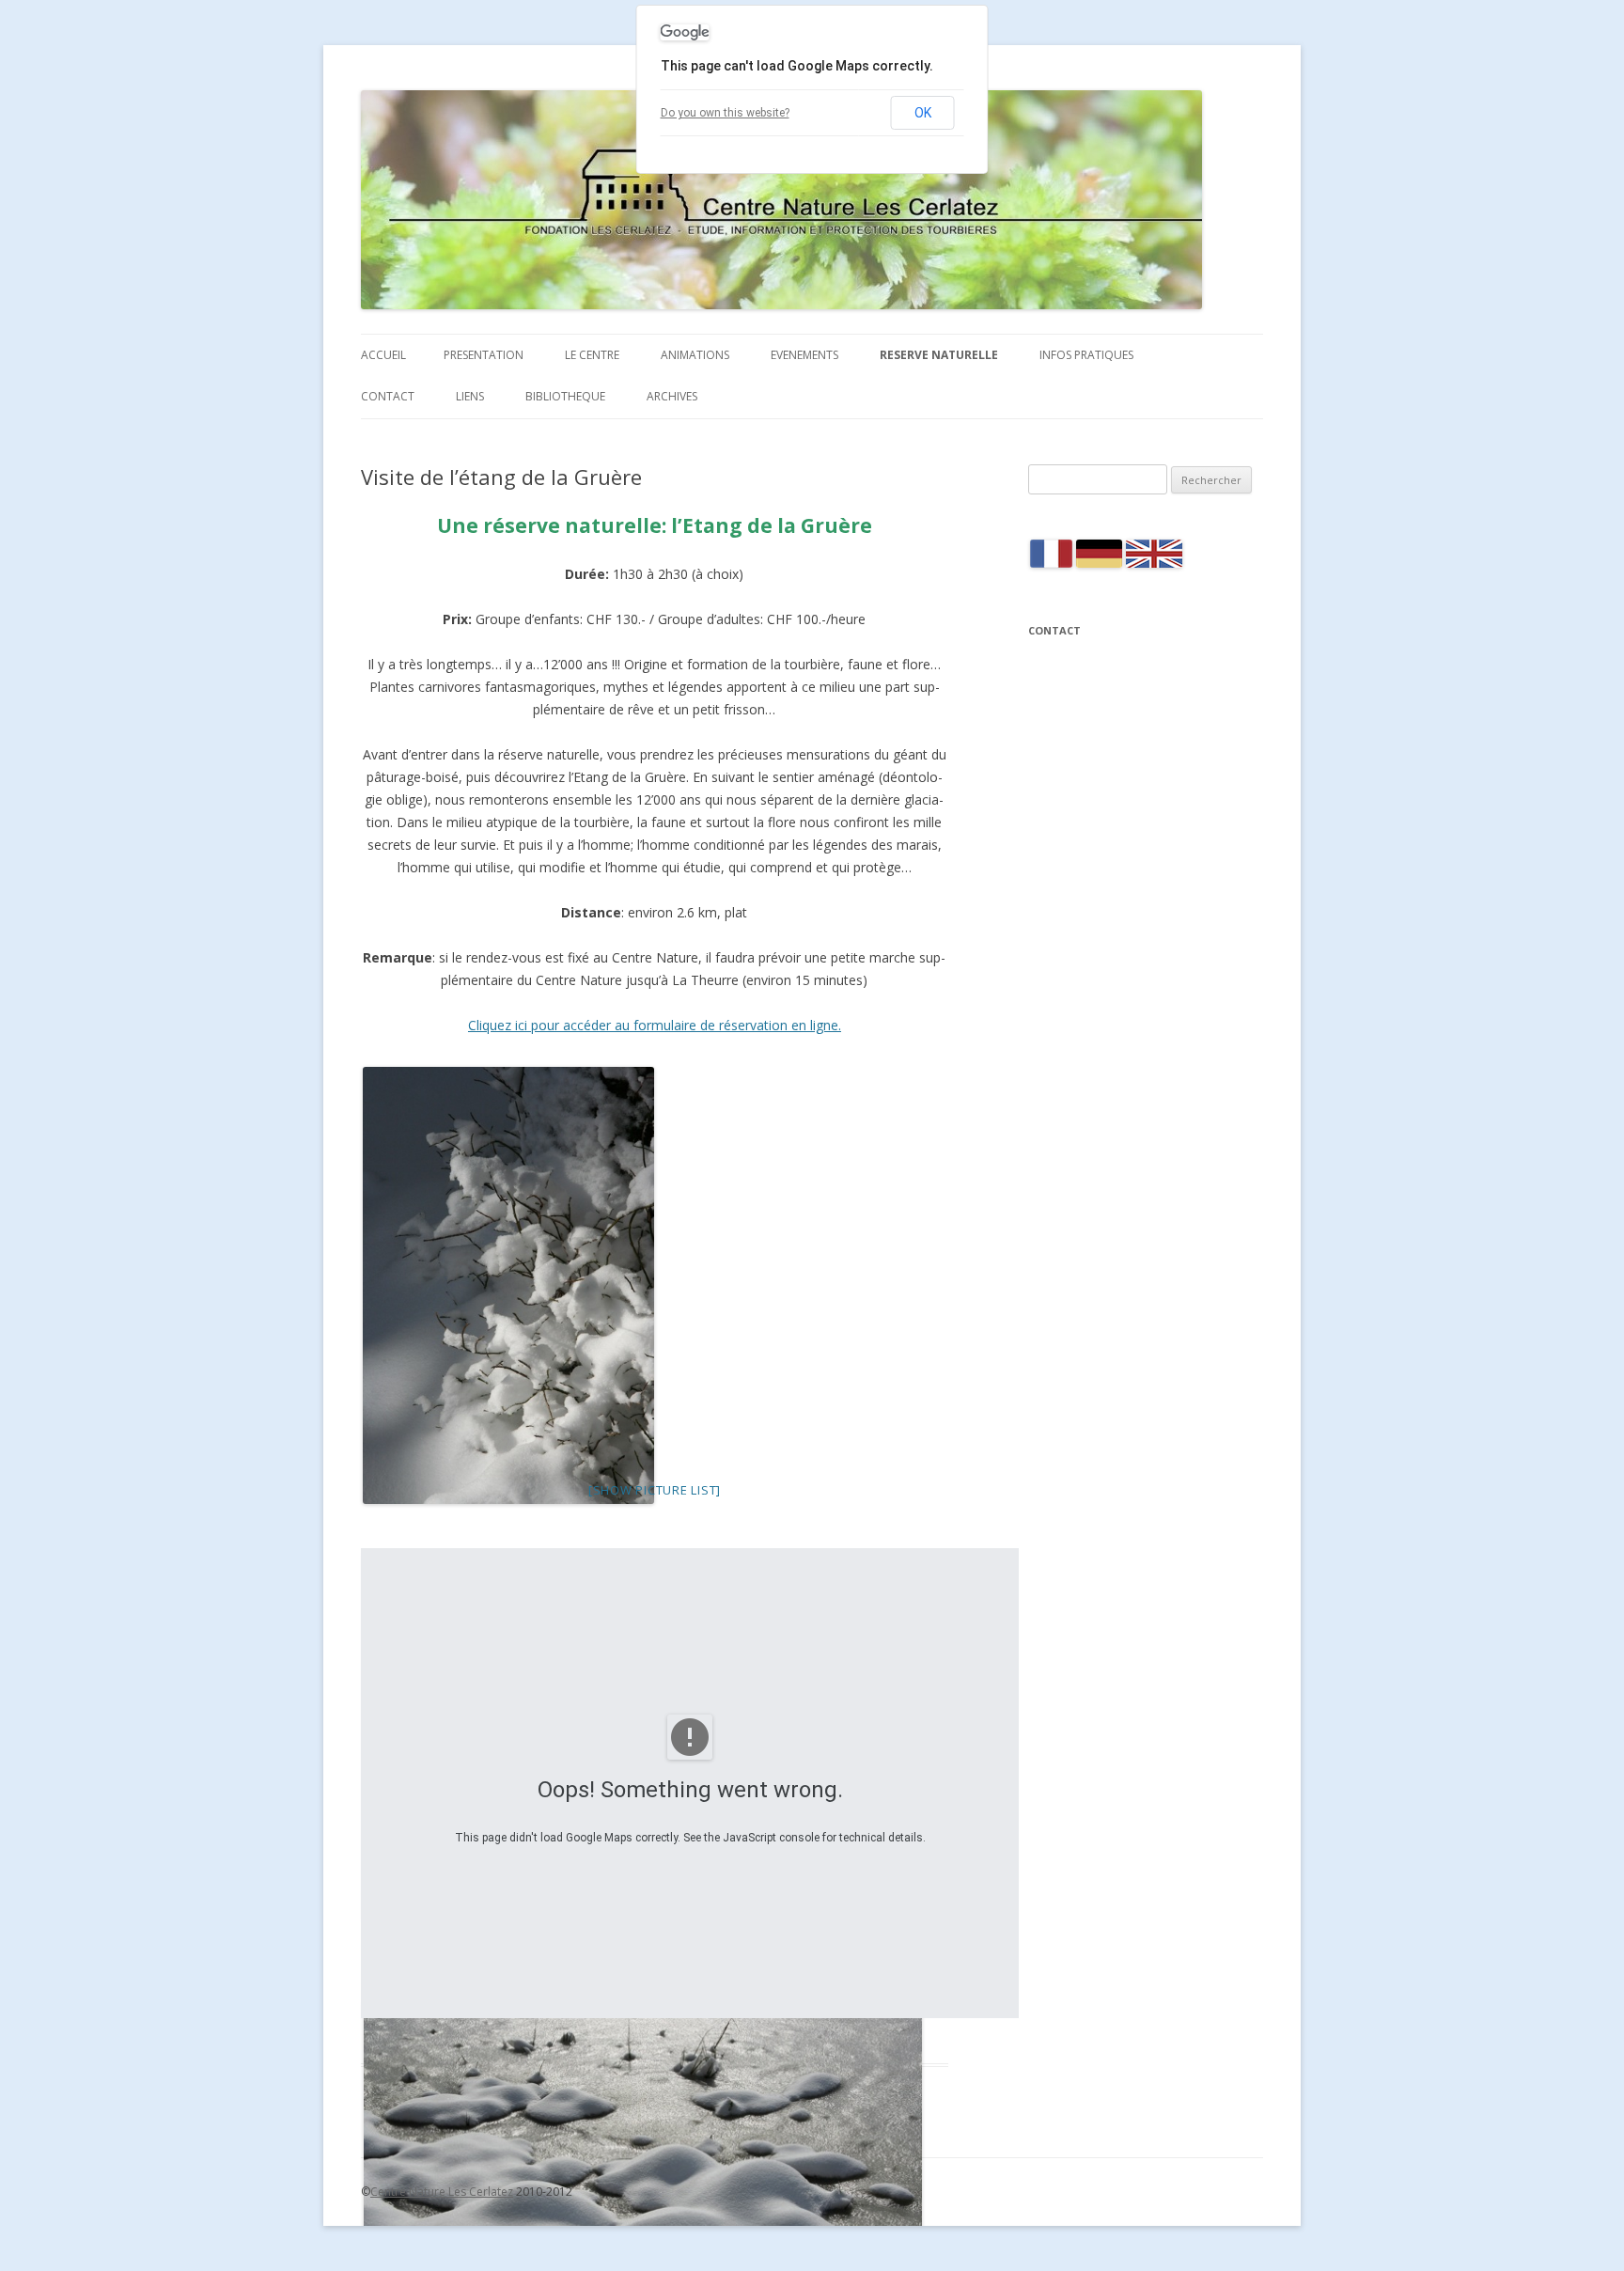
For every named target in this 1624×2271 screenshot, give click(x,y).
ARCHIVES (672, 396)
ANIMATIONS (695, 355)
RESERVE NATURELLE (939, 355)
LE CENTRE (592, 355)
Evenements (804, 355)
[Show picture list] (655, 1490)
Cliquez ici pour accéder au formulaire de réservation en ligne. (655, 1025)
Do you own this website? (725, 113)
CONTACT (388, 396)
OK (923, 113)
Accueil (383, 355)
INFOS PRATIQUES (1086, 355)
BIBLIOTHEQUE (565, 396)
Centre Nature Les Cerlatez (442, 2192)
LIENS (470, 396)
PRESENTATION (484, 355)
